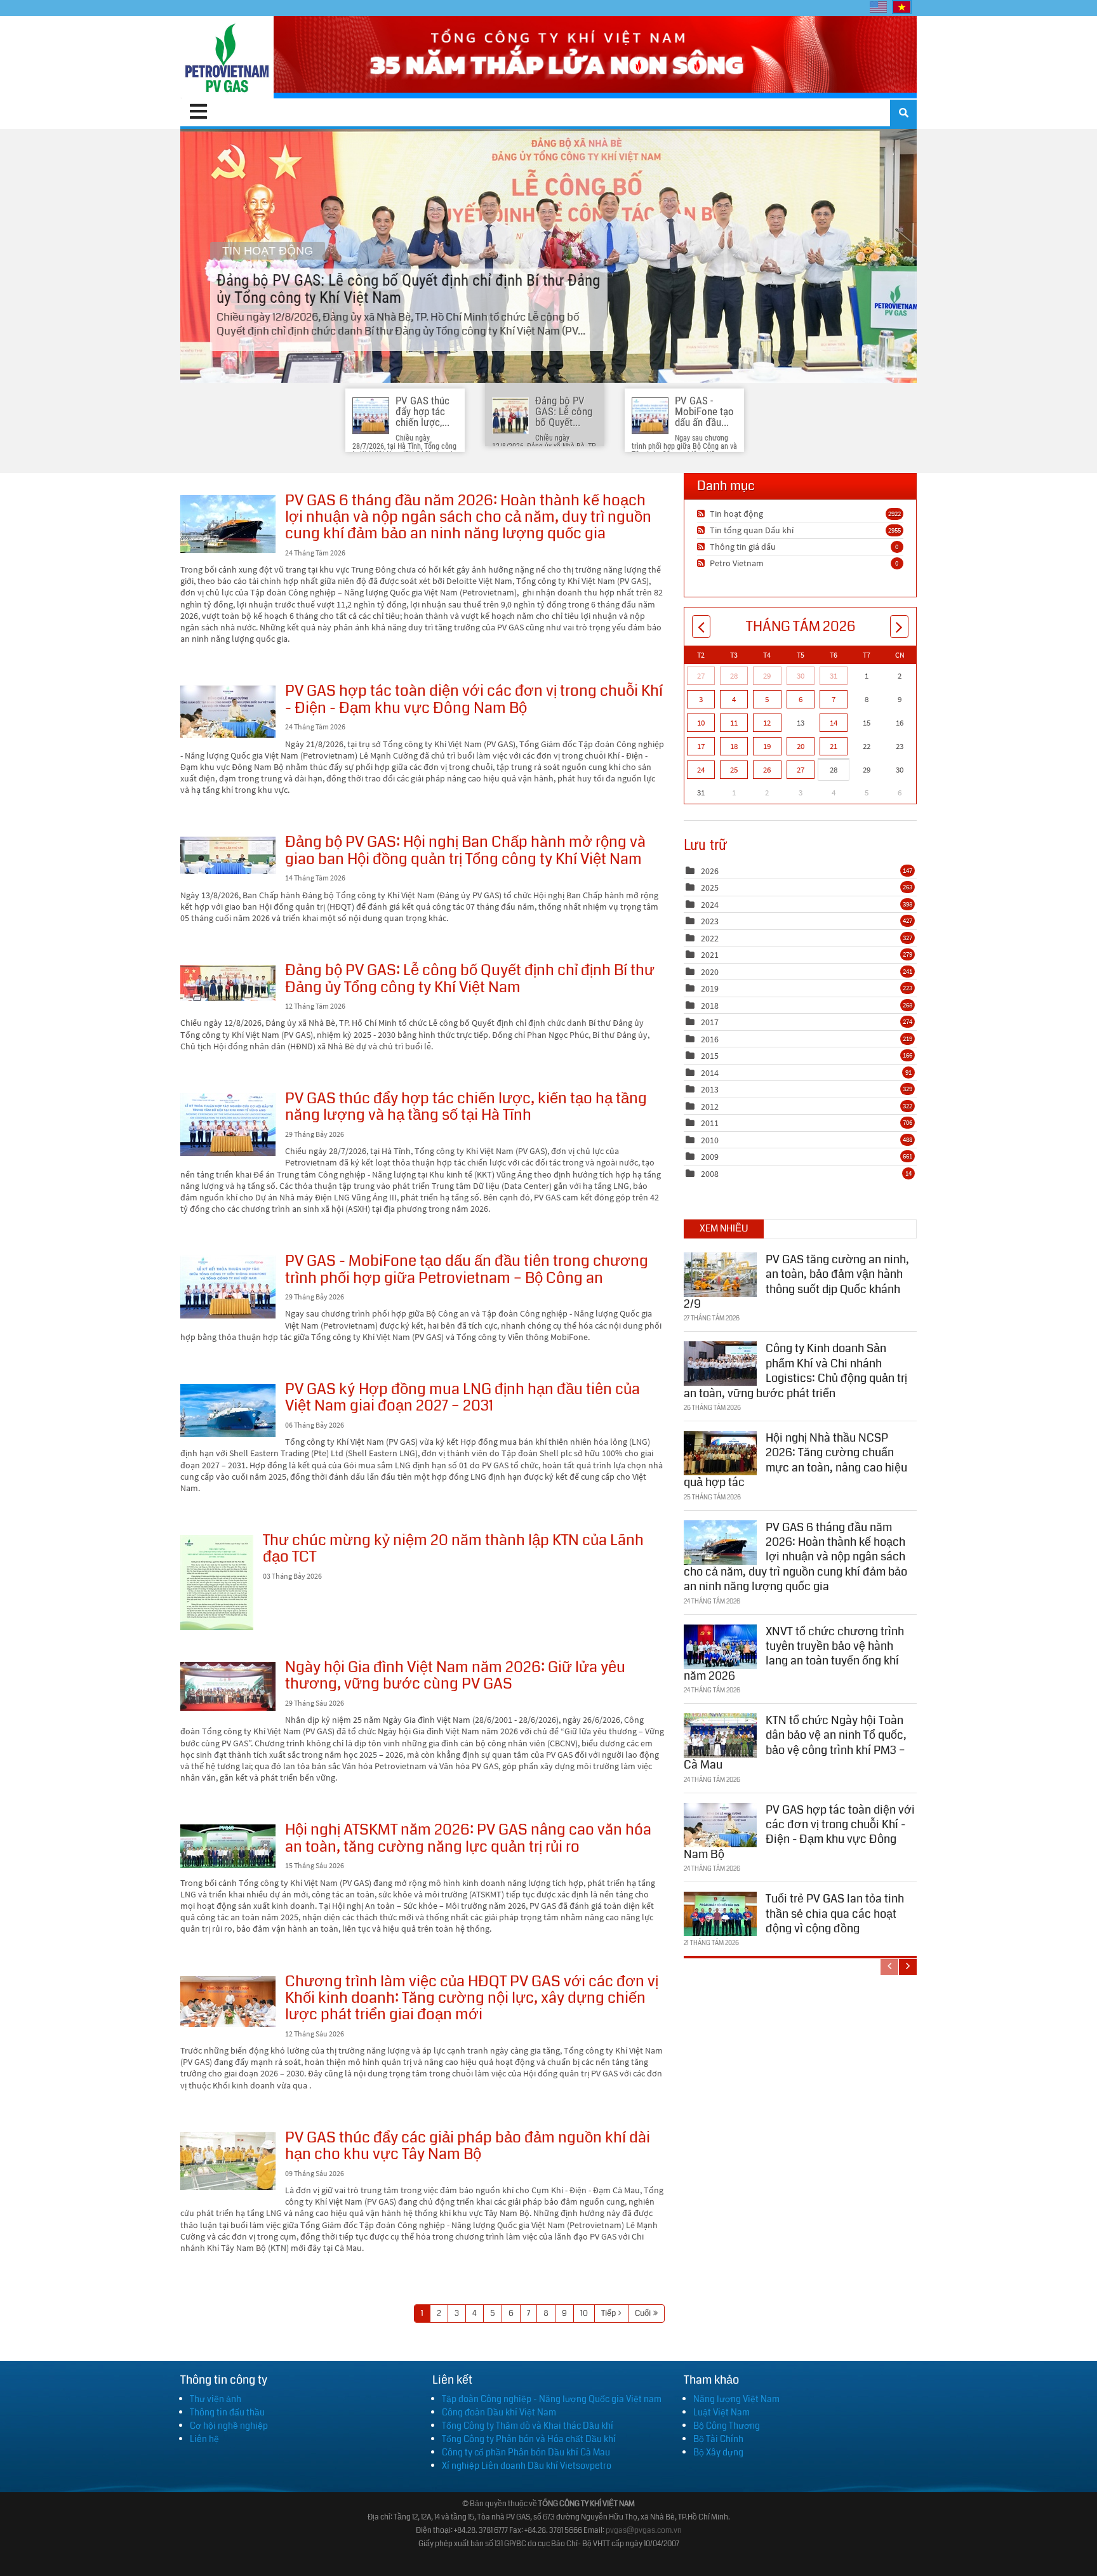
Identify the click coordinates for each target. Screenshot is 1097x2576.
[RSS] (702, 514)
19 (767, 746)
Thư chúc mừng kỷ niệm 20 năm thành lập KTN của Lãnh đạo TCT (217, 1583)
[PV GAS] (227, 57)
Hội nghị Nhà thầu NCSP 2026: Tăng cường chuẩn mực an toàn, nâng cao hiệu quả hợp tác (795, 1460)
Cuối (643, 2313)
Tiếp (608, 2313)
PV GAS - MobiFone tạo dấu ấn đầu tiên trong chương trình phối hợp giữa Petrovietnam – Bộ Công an (228, 1287)
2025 (710, 887)
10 (584, 2313)
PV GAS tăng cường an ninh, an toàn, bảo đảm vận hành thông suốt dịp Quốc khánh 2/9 (796, 1282)
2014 (710, 1073)
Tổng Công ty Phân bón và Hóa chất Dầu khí (529, 2439)
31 (834, 676)
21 (834, 746)
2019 (710, 988)
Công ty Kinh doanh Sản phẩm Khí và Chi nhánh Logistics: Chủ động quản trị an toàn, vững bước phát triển (795, 1371)
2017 (710, 1022)
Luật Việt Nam (721, 2412)
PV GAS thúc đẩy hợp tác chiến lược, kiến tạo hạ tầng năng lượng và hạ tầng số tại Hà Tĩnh (228, 1125)
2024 (710, 905)
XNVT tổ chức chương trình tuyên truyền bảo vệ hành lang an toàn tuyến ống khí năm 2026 (794, 1654)
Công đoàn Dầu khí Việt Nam (499, 2412)
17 (701, 746)
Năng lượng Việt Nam (736, 2399)
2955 (894, 530)
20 (801, 746)
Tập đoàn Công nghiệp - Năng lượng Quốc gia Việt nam (552, 2399)
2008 (710, 1174)
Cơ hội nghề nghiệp (229, 2426)
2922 (894, 514)
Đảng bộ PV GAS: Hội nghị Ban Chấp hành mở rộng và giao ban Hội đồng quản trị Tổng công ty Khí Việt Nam (228, 855)
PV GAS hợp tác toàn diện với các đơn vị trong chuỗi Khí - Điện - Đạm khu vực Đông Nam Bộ (228, 712)
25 (734, 770)
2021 (710, 955)
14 (834, 723)
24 (701, 770)
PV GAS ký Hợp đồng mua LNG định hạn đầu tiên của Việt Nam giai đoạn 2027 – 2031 (228, 1411)
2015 (710, 1056)
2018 (710, 1006)
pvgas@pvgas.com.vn (644, 2531)
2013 (710, 1089)
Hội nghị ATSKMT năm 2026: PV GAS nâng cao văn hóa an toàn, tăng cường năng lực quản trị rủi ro (228, 1846)
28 (734, 676)
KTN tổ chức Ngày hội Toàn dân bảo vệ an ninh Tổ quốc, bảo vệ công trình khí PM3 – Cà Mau (795, 1743)
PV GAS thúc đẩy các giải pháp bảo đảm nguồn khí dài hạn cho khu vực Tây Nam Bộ (228, 2161)
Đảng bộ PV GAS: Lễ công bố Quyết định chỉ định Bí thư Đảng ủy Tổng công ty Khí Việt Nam (548, 256)
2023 (710, 921)
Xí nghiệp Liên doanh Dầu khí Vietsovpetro (527, 2466)
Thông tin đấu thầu (227, 2412)
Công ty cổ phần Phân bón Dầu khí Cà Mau (526, 2452)
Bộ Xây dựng (718, 2452)
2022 (710, 938)
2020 (710, 972)
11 (734, 723)
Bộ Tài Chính (718, 2439)
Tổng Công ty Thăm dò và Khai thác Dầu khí (528, 2426)
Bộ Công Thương (727, 2426)
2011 (710, 1123)
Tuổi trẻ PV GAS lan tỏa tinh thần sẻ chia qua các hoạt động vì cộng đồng (835, 1914)
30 (801, 676)
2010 (710, 1140)
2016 (710, 1039)
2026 (710, 871)
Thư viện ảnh (216, 2399)
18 (734, 746)
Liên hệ (204, 2439)
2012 (710, 1106)
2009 (710, 1157)
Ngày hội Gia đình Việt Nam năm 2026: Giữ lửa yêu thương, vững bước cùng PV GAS (228, 1686)
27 (701, 676)
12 (767, 723)
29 (767, 676)
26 (767, 770)
